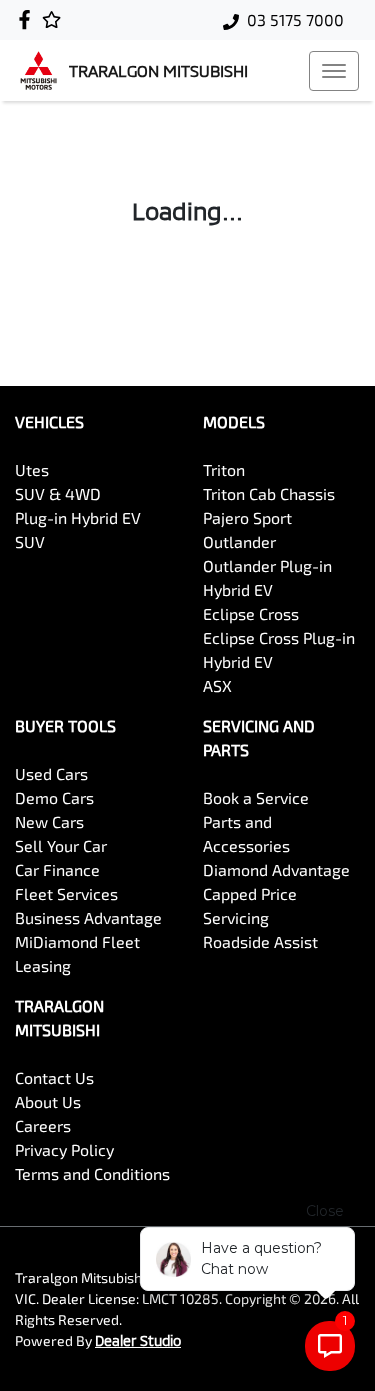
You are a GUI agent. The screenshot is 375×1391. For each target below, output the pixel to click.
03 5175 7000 (295, 19)
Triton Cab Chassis (269, 493)
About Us (48, 1101)
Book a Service (256, 797)
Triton (224, 469)
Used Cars (51, 773)
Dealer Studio (138, 1340)
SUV (30, 541)
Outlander (239, 541)
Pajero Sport (247, 517)
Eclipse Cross (251, 613)
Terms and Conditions (92, 1173)
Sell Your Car (61, 845)
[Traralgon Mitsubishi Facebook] (28, 19)
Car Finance (57, 869)
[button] (334, 71)
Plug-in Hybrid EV (78, 517)
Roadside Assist (260, 941)
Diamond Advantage (276, 869)
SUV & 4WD (58, 493)
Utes (32, 469)
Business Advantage (88, 917)
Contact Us (54, 1077)
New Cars (49, 821)
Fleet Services (66, 893)
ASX (217, 685)
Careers (43, 1125)
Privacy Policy (64, 1149)
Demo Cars (54, 797)
